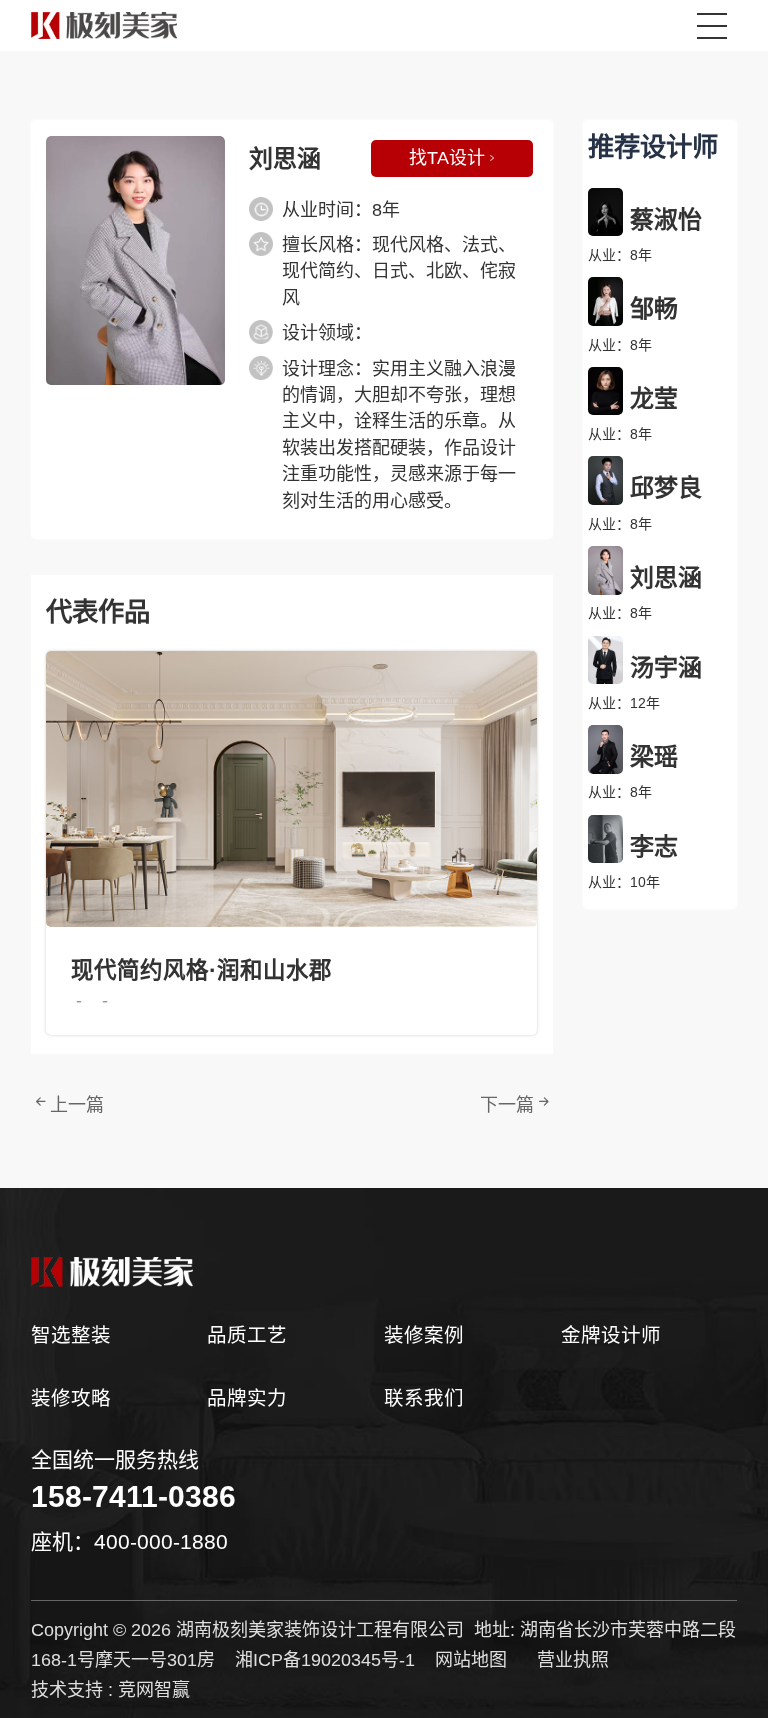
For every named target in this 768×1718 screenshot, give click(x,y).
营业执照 (573, 1660)
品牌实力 (247, 1398)
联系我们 (424, 1398)
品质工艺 (247, 1335)
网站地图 (471, 1660)
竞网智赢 (154, 1690)
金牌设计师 (611, 1335)
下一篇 (507, 1105)
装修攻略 (71, 1398)
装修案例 (424, 1335)
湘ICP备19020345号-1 (325, 1660)
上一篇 (77, 1105)
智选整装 (71, 1335)
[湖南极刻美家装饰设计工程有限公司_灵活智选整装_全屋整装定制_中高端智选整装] (384, 1272)
